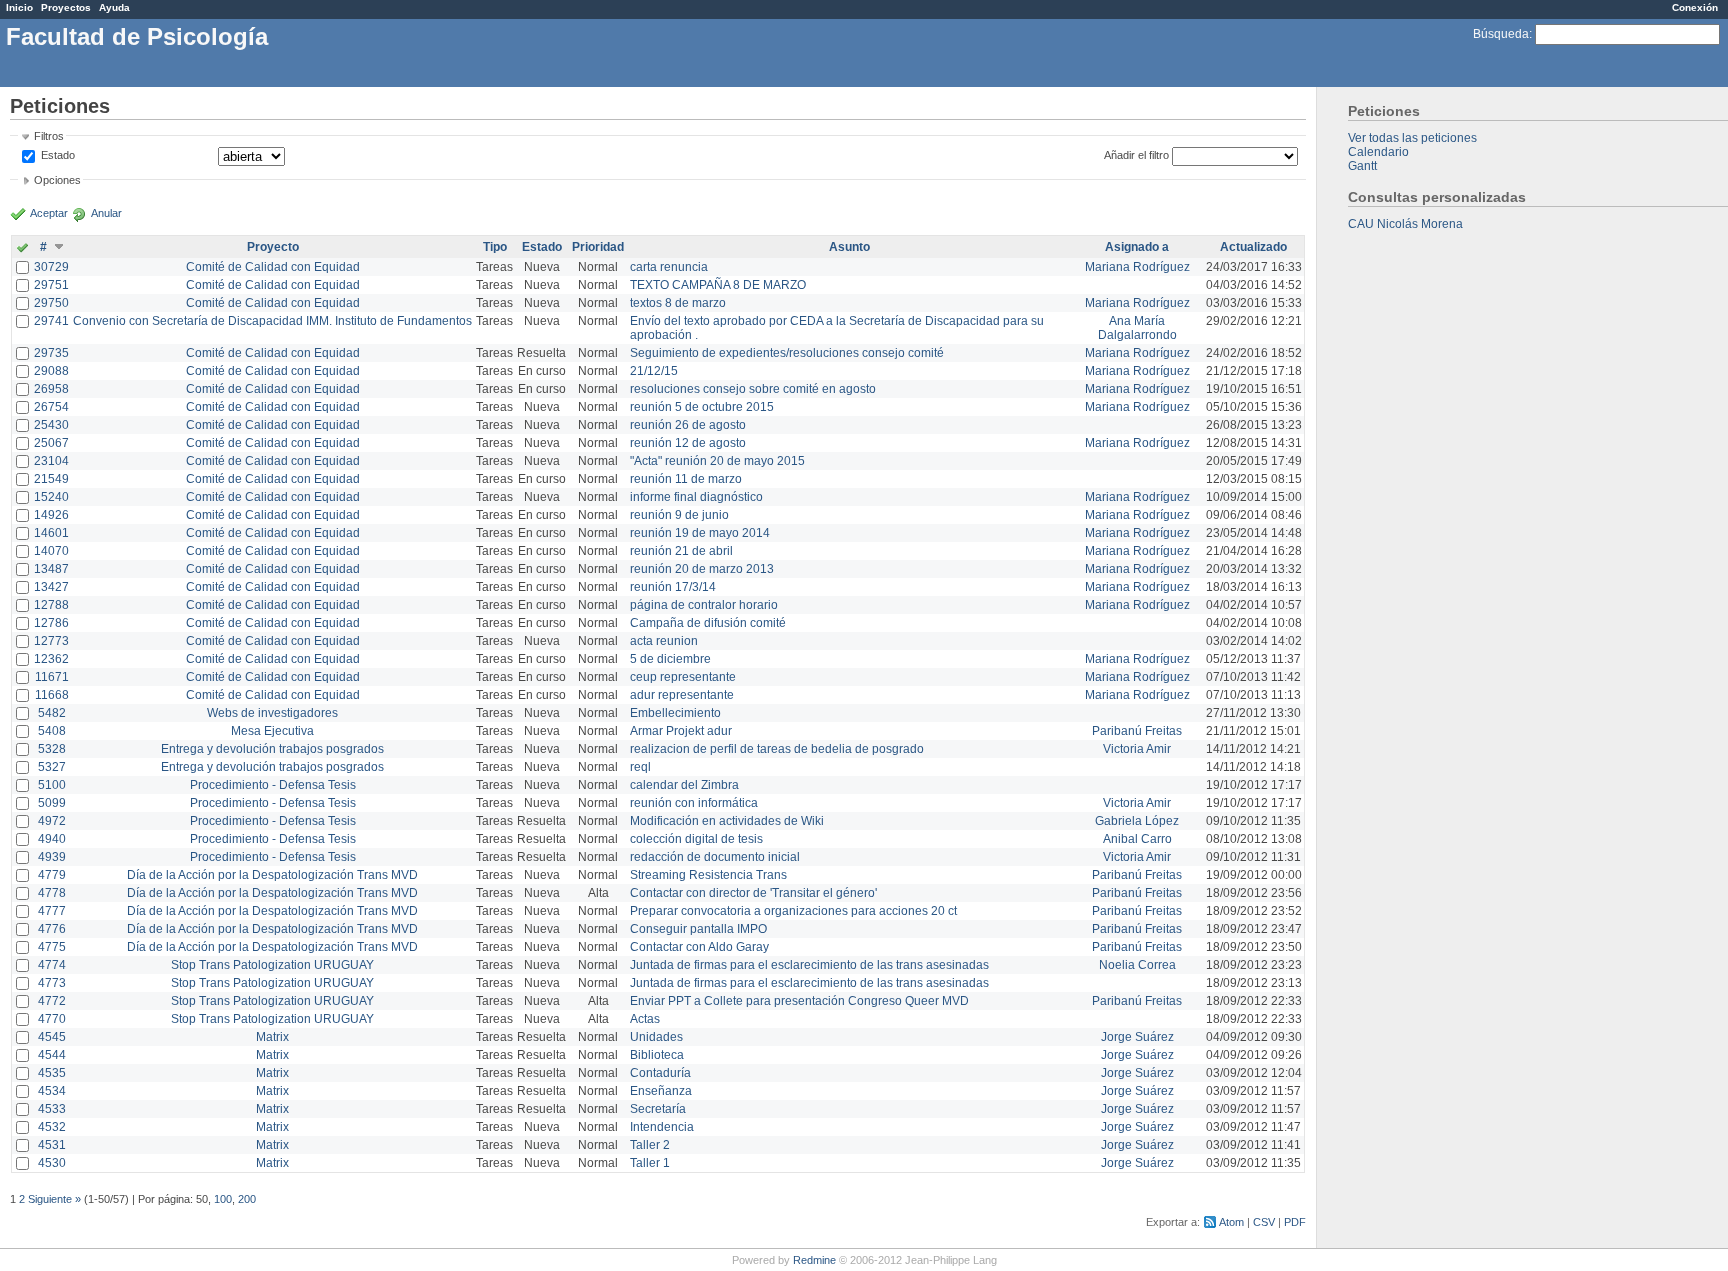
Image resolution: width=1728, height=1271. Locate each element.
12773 (51, 641)
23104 (51, 461)
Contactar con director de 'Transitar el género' (753, 893)
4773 (52, 983)
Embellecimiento (675, 713)
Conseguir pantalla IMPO (698, 929)
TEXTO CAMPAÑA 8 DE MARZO (718, 285)
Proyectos (66, 7)
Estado (58, 155)
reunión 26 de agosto (688, 425)
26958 (51, 389)
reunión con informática (694, 803)
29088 (51, 371)
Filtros (49, 136)
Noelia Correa (1137, 965)
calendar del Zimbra (684, 785)
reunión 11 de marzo (686, 479)
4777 (52, 911)
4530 (52, 1163)
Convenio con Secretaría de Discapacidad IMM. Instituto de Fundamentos (272, 321)
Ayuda (114, 7)
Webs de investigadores (272, 713)
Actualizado (1253, 247)
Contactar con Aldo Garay (699, 947)
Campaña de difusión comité (708, 623)
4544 (52, 1055)
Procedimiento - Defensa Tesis (273, 785)
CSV (1264, 1222)
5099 (52, 803)
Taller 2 (650, 1145)
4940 (52, 839)
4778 (52, 893)
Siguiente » (54, 1199)
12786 (51, 623)
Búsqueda (1501, 34)
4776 (52, 929)
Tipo (495, 247)
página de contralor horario (704, 605)
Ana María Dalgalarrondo (1137, 328)
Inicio (19, 7)
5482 (52, 713)
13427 (51, 587)
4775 (52, 947)
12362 (51, 659)
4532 (52, 1127)
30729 (51, 267)
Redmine (814, 1260)
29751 (51, 285)
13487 (51, 569)
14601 (51, 533)
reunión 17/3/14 (673, 587)
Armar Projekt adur (681, 731)
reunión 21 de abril (681, 551)
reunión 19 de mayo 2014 (700, 533)
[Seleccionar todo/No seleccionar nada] (22, 249)
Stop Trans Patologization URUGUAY (272, 965)
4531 (52, 1145)
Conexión (1695, 7)
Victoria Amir (1137, 749)
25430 (51, 425)
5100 (52, 785)
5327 (52, 767)
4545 (52, 1037)
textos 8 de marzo (678, 303)
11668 (52, 695)
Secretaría (658, 1109)
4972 (52, 821)
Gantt (1362, 166)
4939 (52, 857)
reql (640, 767)
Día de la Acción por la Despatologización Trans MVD (272, 875)
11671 (52, 677)
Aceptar (49, 213)
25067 (51, 443)
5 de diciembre (670, 659)
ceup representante (683, 677)
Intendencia (662, 1127)
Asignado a (1137, 247)
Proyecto (273, 247)
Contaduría (660, 1073)
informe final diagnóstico (696, 497)
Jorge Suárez (1137, 1037)
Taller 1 (650, 1163)
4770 (52, 1019)
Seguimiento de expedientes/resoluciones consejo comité (787, 353)
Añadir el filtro (1136, 155)
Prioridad (598, 247)
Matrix (272, 1037)
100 (223, 1199)
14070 (51, 551)
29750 (51, 303)
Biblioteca (657, 1055)
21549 (51, 479)
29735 (51, 353)
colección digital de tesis (696, 839)
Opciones (57, 180)
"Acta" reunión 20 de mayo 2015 (717, 461)
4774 (52, 965)
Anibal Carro (1137, 839)
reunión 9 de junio (679, 515)
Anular (106, 213)
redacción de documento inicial (715, 857)
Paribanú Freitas (1137, 731)
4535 (52, 1073)
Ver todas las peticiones (1412, 138)
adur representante (682, 695)
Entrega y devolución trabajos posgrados (272, 749)
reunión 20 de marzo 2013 (702, 569)
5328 (52, 749)
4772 (52, 1001)
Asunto (849, 247)
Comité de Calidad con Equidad (273, 267)
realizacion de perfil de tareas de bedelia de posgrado (777, 749)
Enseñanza (661, 1091)
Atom (1231, 1222)
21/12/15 (654, 371)
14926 (51, 515)
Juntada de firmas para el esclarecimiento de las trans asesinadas (809, 965)
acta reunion (664, 641)
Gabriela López (1137, 821)
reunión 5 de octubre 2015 (702, 407)
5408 (52, 731)
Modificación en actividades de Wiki (727, 821)
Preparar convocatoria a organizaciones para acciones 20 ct (793, 911)
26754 (51, 407)
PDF (1295, 1222)
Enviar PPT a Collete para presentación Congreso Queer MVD (799, 1001)
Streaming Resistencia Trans (708, 875)
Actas (645, 1019)
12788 (51, 605)
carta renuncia (669, 267)
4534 (52, 1091)
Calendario (1378, 152)
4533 (52, 1109)
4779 (52, 875)
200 (247, 1199)
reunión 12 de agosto (688, 443)
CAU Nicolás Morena (1405, 224)
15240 (51, 497)
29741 (51, 321)
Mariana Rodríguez (1137, 267)
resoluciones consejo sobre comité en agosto (753, 389)
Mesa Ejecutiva (272, 731)
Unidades (656, 1037)
